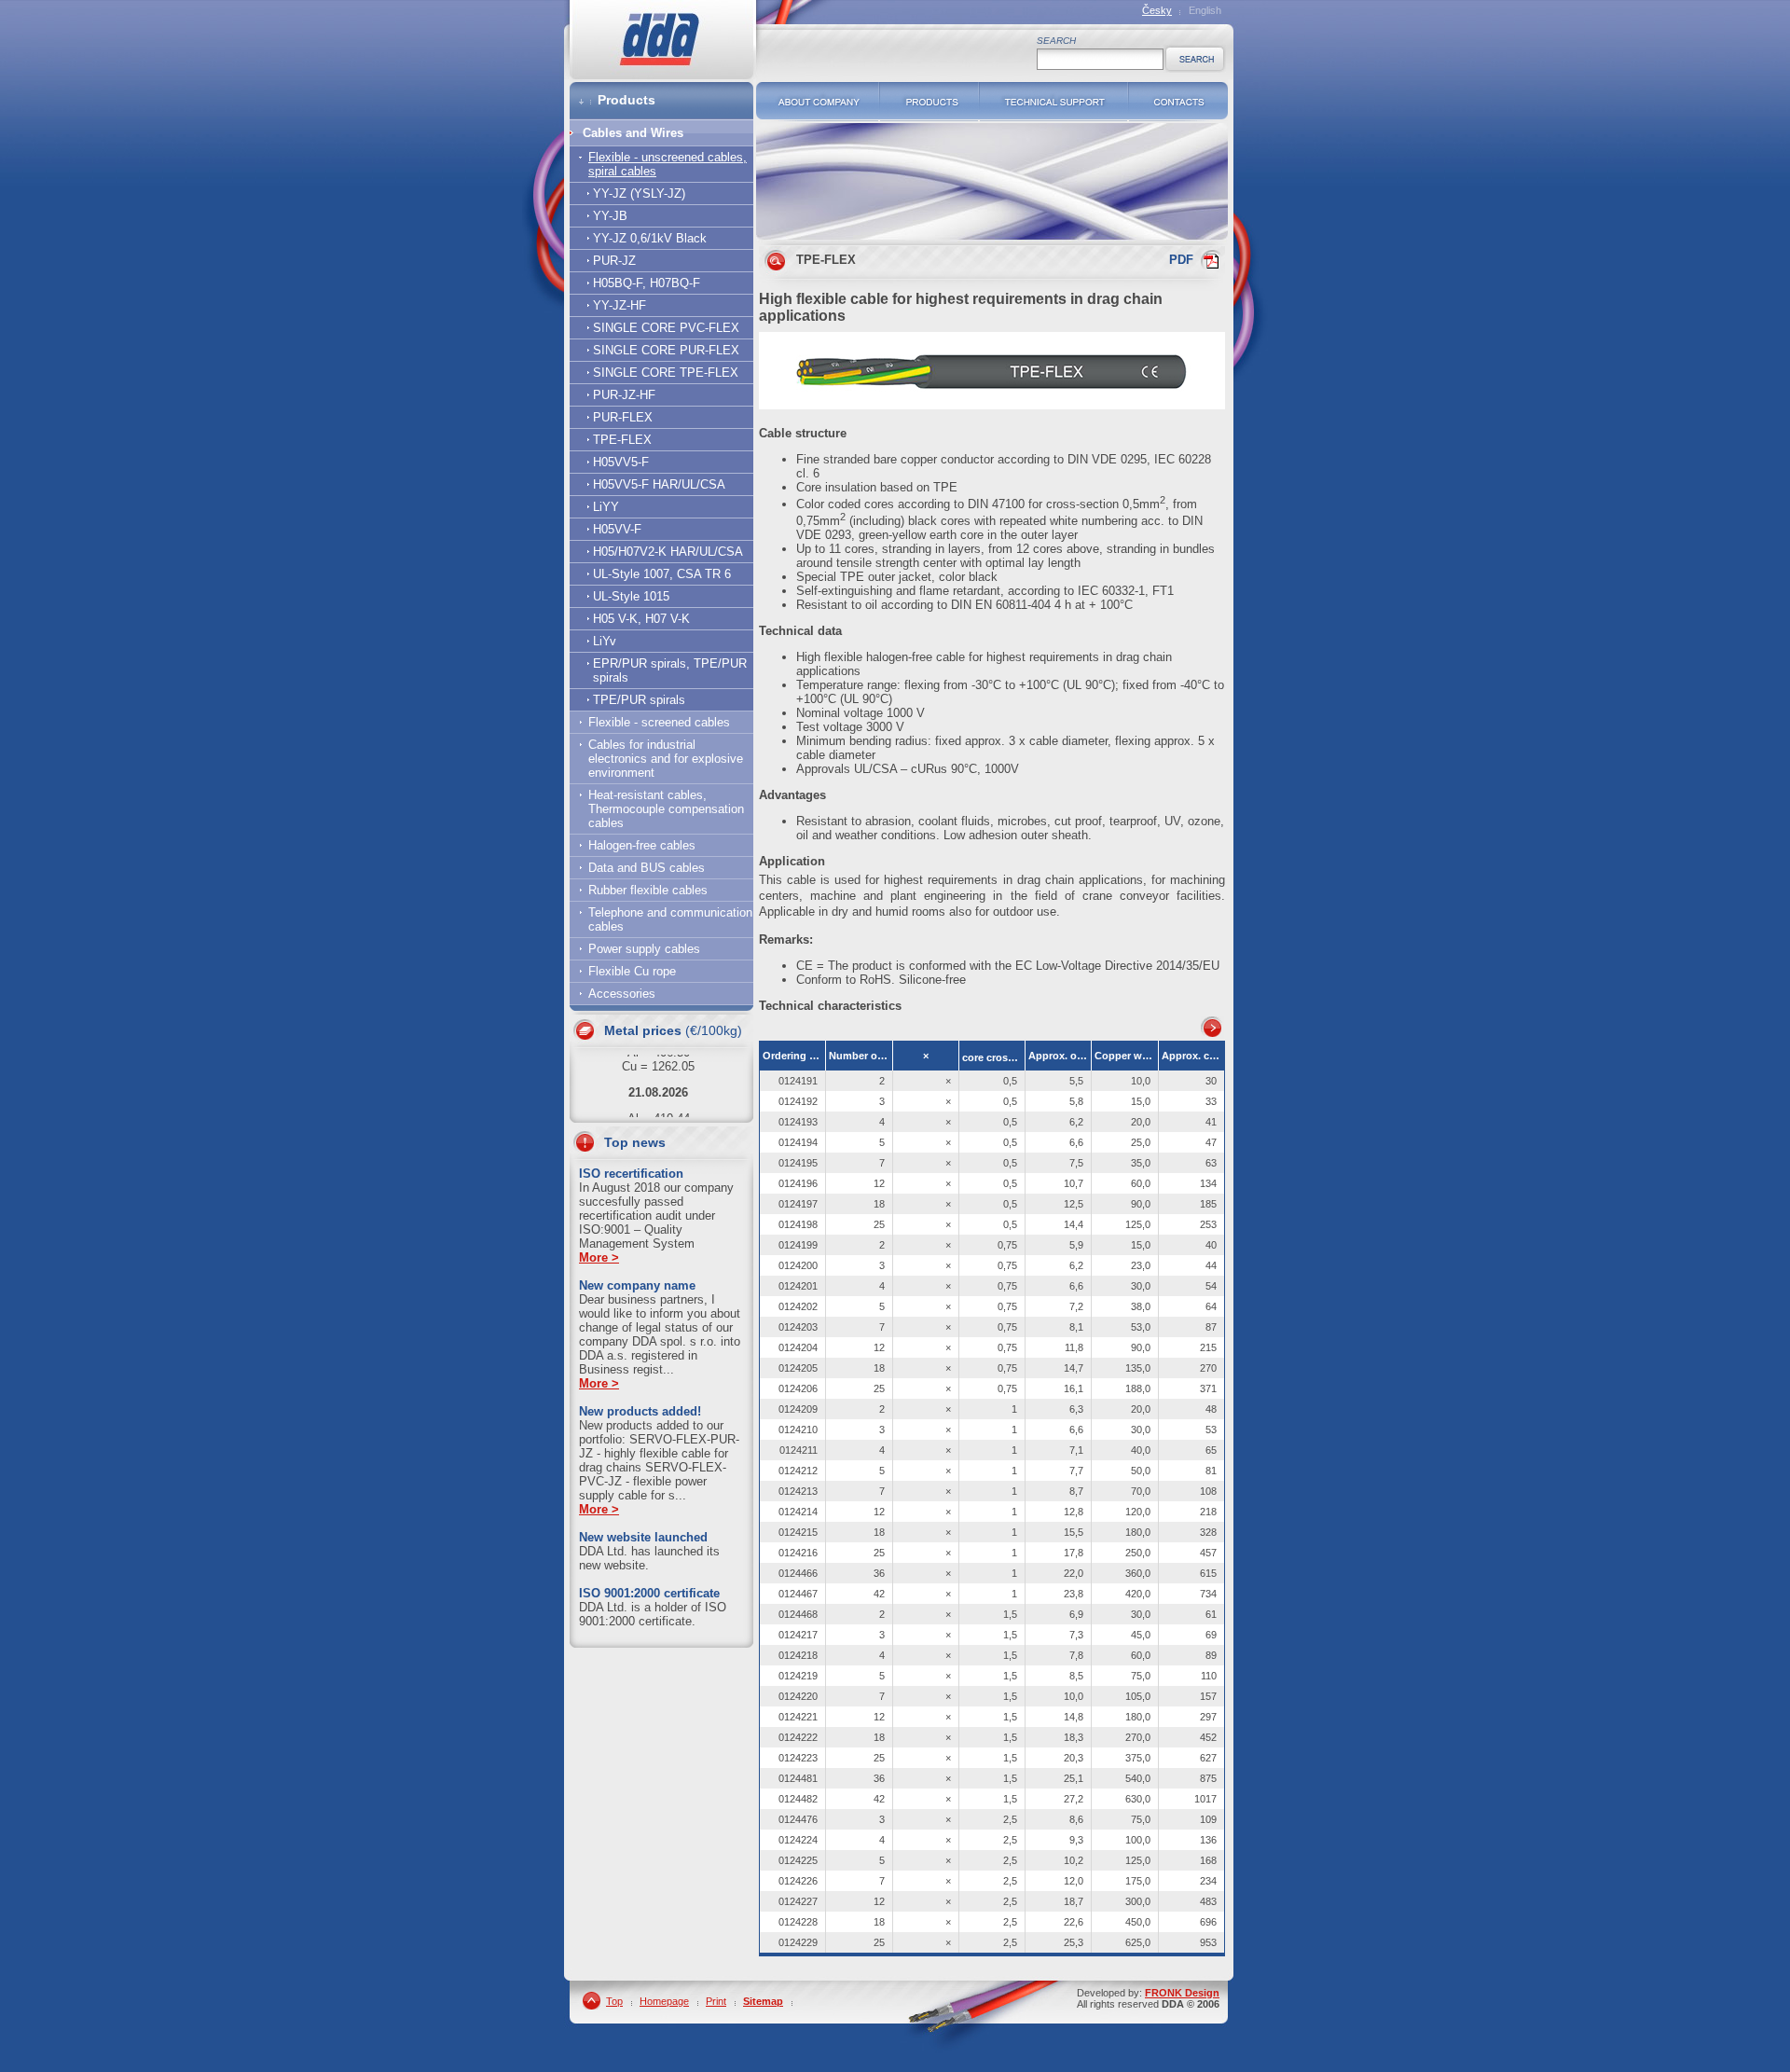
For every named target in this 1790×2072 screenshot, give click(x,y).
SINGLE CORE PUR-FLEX (666, 350)
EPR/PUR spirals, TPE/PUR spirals (670, 670)
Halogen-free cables (642, 845)
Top (614, 2001)
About (818, 101)
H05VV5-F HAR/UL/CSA (659, 484)
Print (716, 2001)
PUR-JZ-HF (624, 395)
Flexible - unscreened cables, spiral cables (668, 164)
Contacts (1178, 101)
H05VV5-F (621, 462)
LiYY (606, 507)
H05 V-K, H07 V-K (641, 619)
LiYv (605, 641)
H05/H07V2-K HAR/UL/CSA (668, 552)
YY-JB (610, 216)
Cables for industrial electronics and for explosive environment (666, 759)
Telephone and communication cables (670, 919)
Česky (1157, 10)
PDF (1181, 260)
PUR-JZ (614, 261)
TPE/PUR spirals (639, 700)
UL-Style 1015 (631, 596)
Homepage (664, 2001)
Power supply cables (644, 949)
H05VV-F (617, 529)
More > (599, 1257)
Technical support (1054, 101)
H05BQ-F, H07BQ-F (647, 283)
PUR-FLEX (623, 417)
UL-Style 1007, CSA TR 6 (662, 574)
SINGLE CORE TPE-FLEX (666, 373)
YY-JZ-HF (620, 305)
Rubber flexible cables (648, 890)
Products (929, 101)
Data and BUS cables (647, 868)
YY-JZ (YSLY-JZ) (639, 193)
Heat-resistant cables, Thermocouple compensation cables (666, 809)
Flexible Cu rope (632, 971)
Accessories (622, 994)
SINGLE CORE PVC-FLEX (666, 328)
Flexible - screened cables (659, 722)
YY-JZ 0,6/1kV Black (650, 238)
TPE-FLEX (622, 440)
